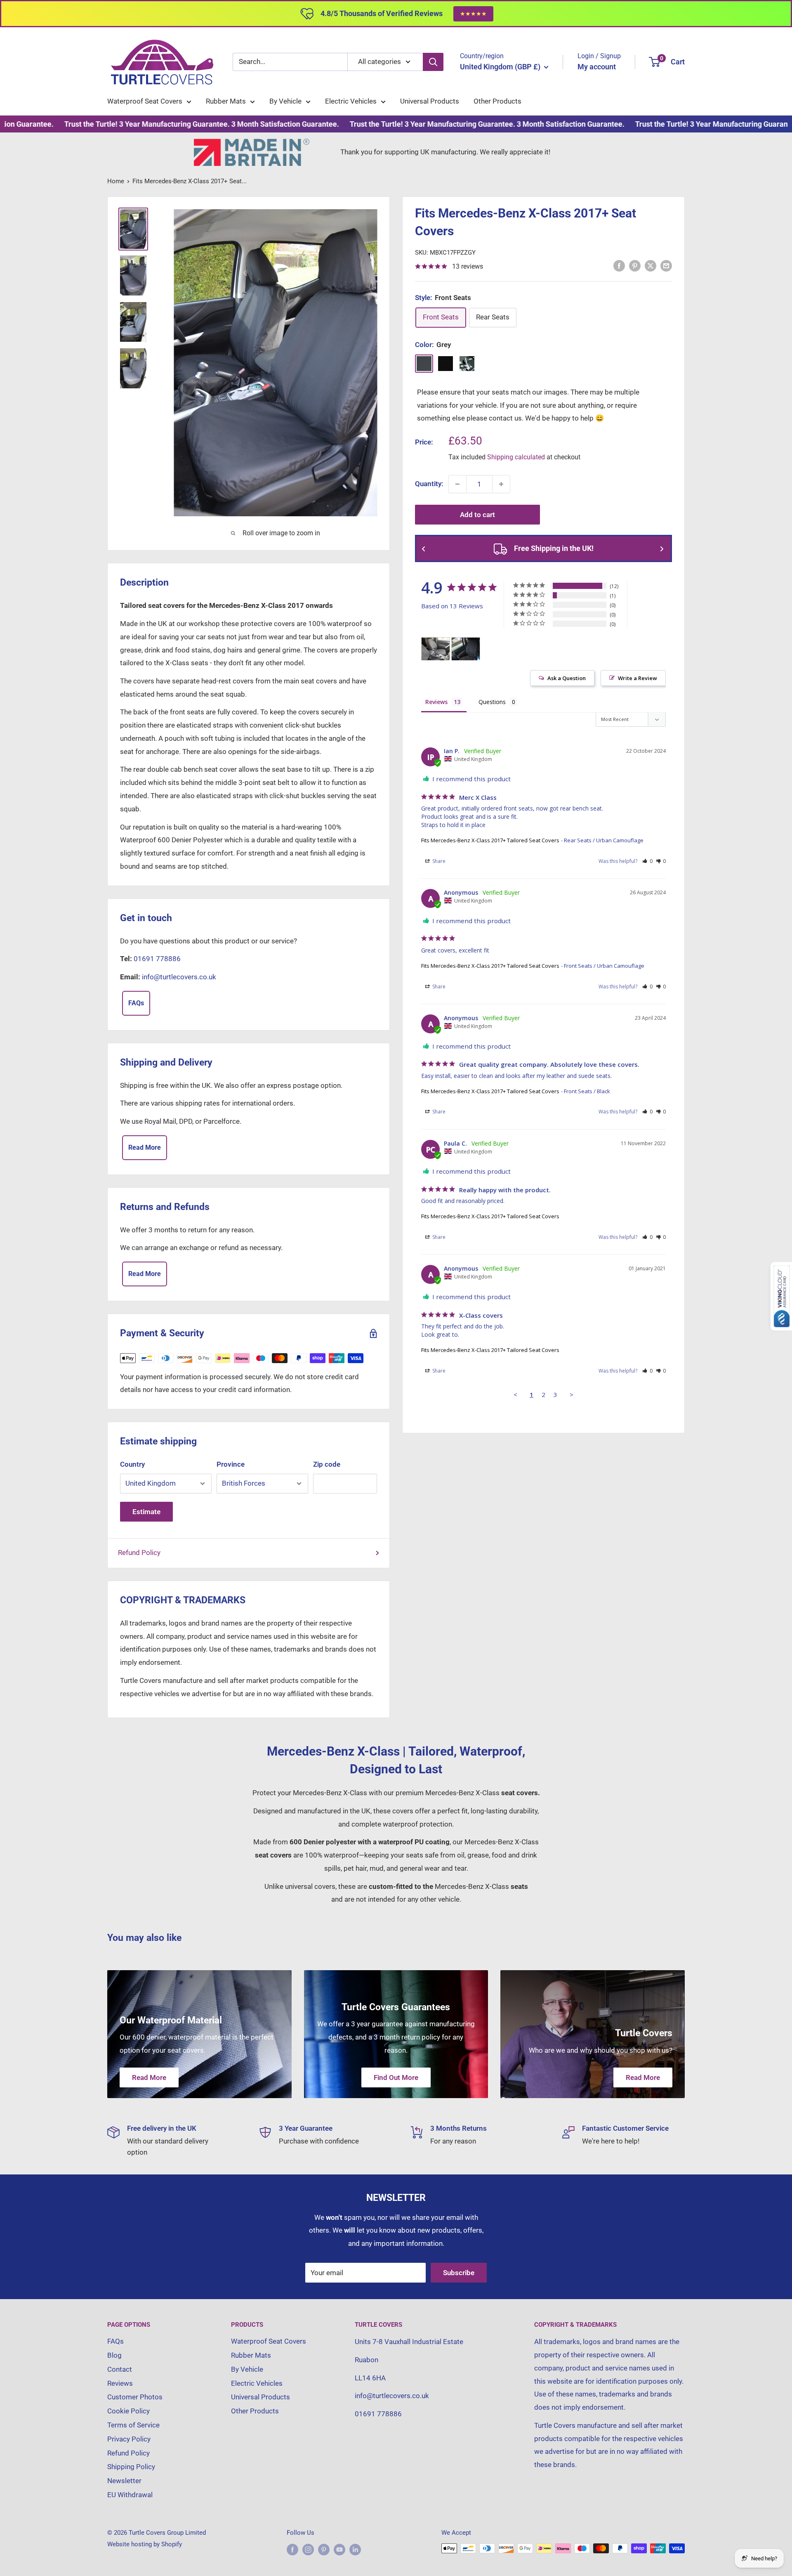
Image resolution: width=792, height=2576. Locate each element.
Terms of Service (133, 2425)
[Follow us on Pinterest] (324, 2549)
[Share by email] (666, 266)
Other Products (497, 101)
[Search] (433, 62)
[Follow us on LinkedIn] (355, 2549)
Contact (120, 2369)
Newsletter (124, 2481)
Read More (145, 1147)
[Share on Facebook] (619, 266)
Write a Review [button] (638, 678)
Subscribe (459, 2273)
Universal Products (430, 101)
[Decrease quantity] (457, 484)
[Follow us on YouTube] (339, 2549)
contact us (505, 418)
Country (132, 1464)
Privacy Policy (129, 2439)
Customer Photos (135, 2397)
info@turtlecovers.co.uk (179, 977)
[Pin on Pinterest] (635, 266)
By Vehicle (285, 101)
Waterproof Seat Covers (145, 101)
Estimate (146, 1512)
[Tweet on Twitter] (651, 266)
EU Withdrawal (130, 2495)
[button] (647, 861)
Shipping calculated (516, 457)
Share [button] (438, 861)
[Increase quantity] (501, 484)
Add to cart (477, 515)
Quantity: (429, 484)
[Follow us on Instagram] (308, 2549)
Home (116, 181)
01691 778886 (157, 959)
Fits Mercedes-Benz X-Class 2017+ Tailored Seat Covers (490, 840)
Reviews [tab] (436, 702)
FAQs (136, 1003)
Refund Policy (139, 1553)
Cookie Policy (128, 2411)
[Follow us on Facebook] (292, 2549)
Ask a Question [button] (567, 678)
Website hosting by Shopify (145, 2544)
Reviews (120, 2383)
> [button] (572, 1394)
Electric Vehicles (351, 101)
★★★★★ (473, 14)
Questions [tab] (492, 702)
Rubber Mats (226, 101)
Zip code (327, 1464)
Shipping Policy (131, 2467)
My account (597, 67)
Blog (114, 2355)
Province (231, 1464)
